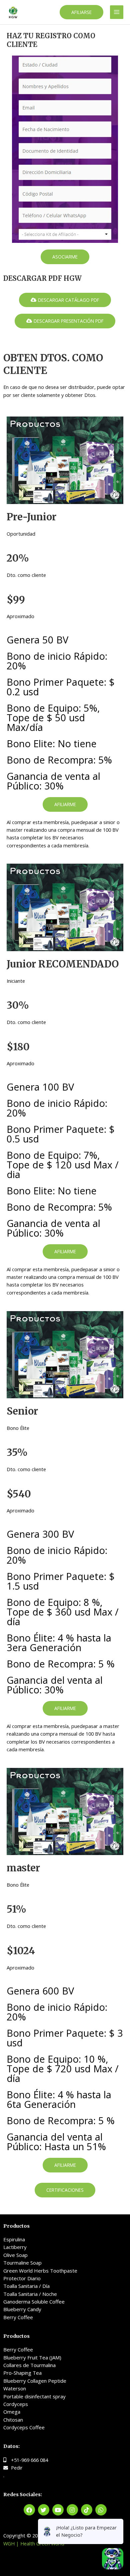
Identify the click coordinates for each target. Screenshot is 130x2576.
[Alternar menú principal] (117, 12)
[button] (81, 12)
